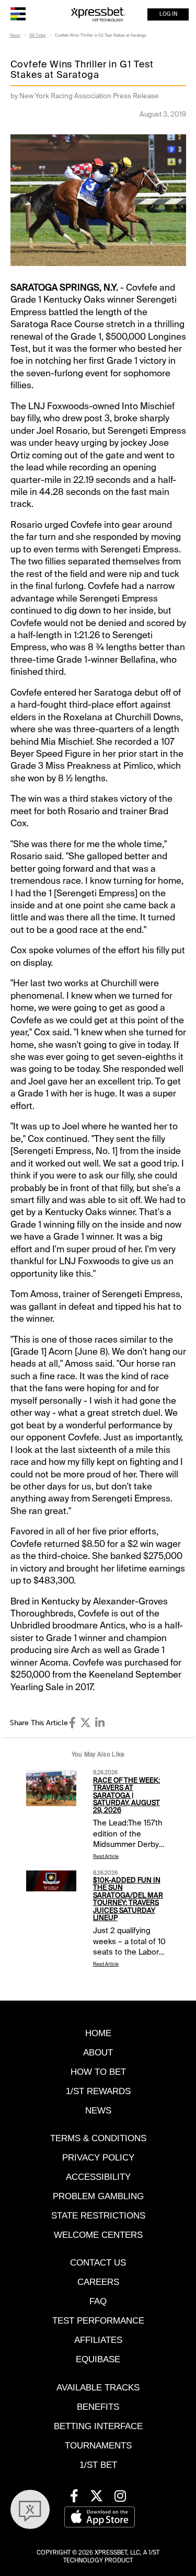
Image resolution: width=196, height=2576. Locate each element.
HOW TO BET (98, 2072)
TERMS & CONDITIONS (98, 2138)
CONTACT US (98, 2263)
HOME (98, 2033)
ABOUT (98, 2053)
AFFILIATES (98, 2340)
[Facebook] (72, 1723)
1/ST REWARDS (98, 2091)
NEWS (98, 2111)
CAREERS (98, 2282)
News (15, 35)
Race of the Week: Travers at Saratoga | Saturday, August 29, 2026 (126, 1795)
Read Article (106, 1857)
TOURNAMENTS (98, 2446)
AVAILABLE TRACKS (98, 2388)
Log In (168, 14)
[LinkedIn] (100, 1723)
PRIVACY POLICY (98, 2158)
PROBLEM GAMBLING (98, 2196)
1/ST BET (98, 2465)
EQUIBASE (98, 2359)
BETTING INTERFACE (98, 2426)
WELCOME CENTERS (98, 2235)
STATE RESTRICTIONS (98, 2216)
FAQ (98, 2301)
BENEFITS (98, 2407)
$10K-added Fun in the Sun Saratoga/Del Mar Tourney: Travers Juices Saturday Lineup (128, 1899)
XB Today (38, 35)
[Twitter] (85, 1723)
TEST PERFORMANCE (98, 2321)
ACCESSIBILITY (98, 2177)
